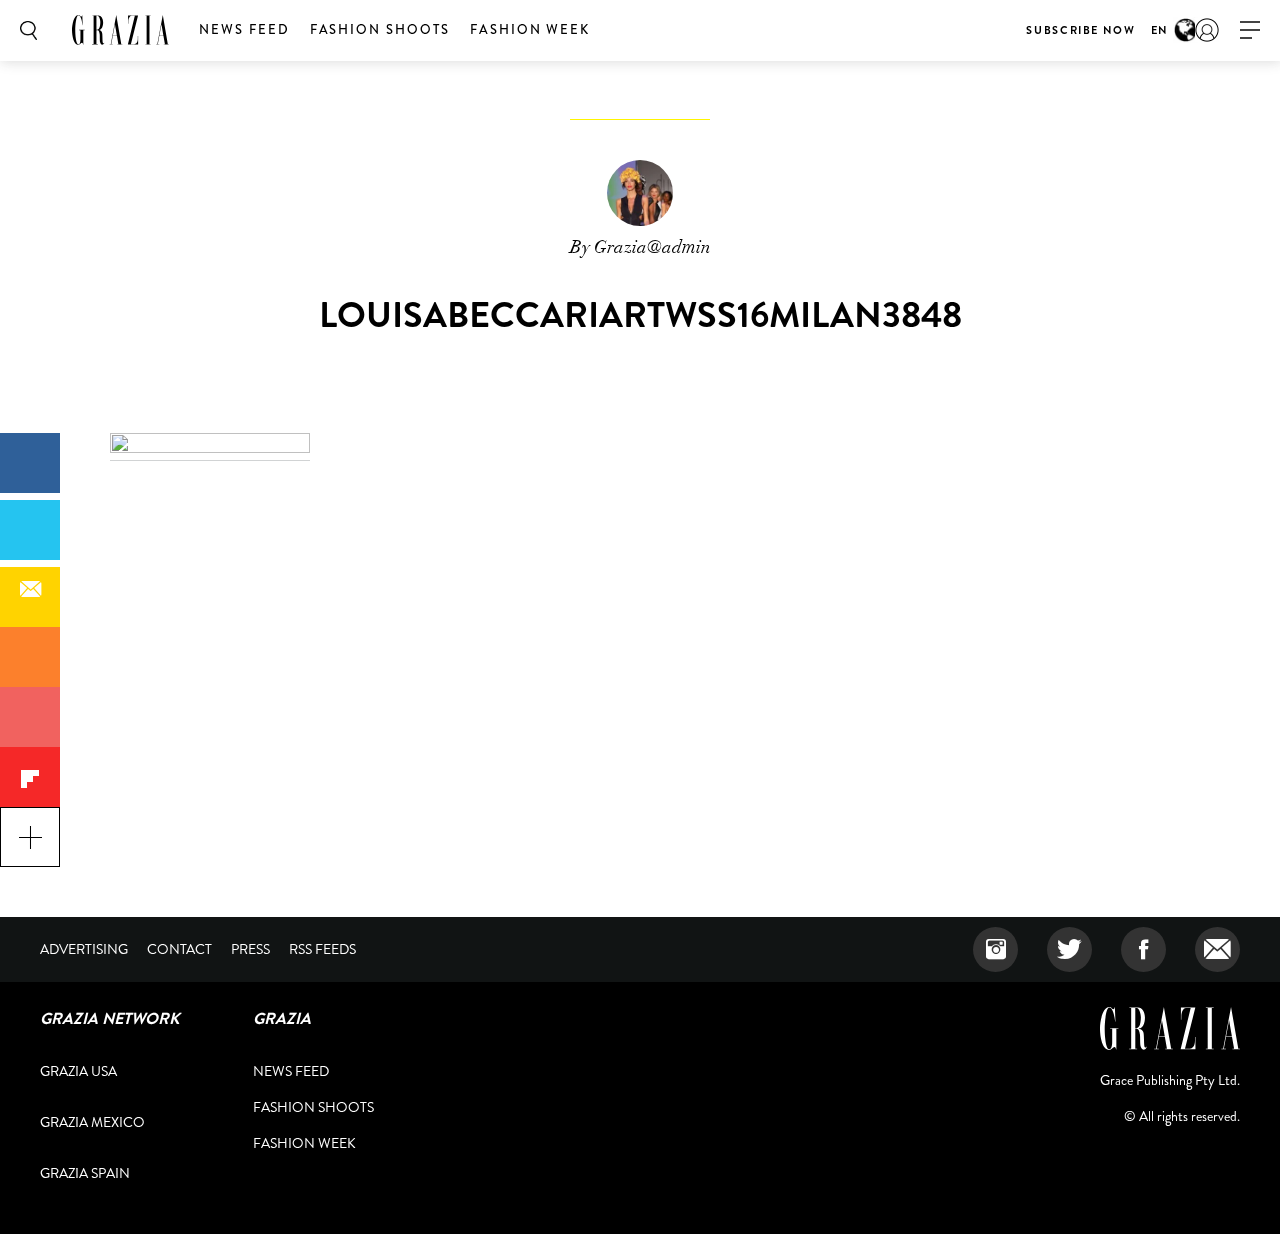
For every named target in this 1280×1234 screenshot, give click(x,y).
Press (250, 949)
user (1207, 30)
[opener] (1250, 30)
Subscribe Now (1080, 30)
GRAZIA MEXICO (92, 1122)
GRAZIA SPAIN (85, 1173)
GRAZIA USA (78, 1071)
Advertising (84, 949)
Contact (179, 949)
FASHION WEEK (530, 29)
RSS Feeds (322, 949)
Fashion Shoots (380, 29)
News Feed (244, 29)
